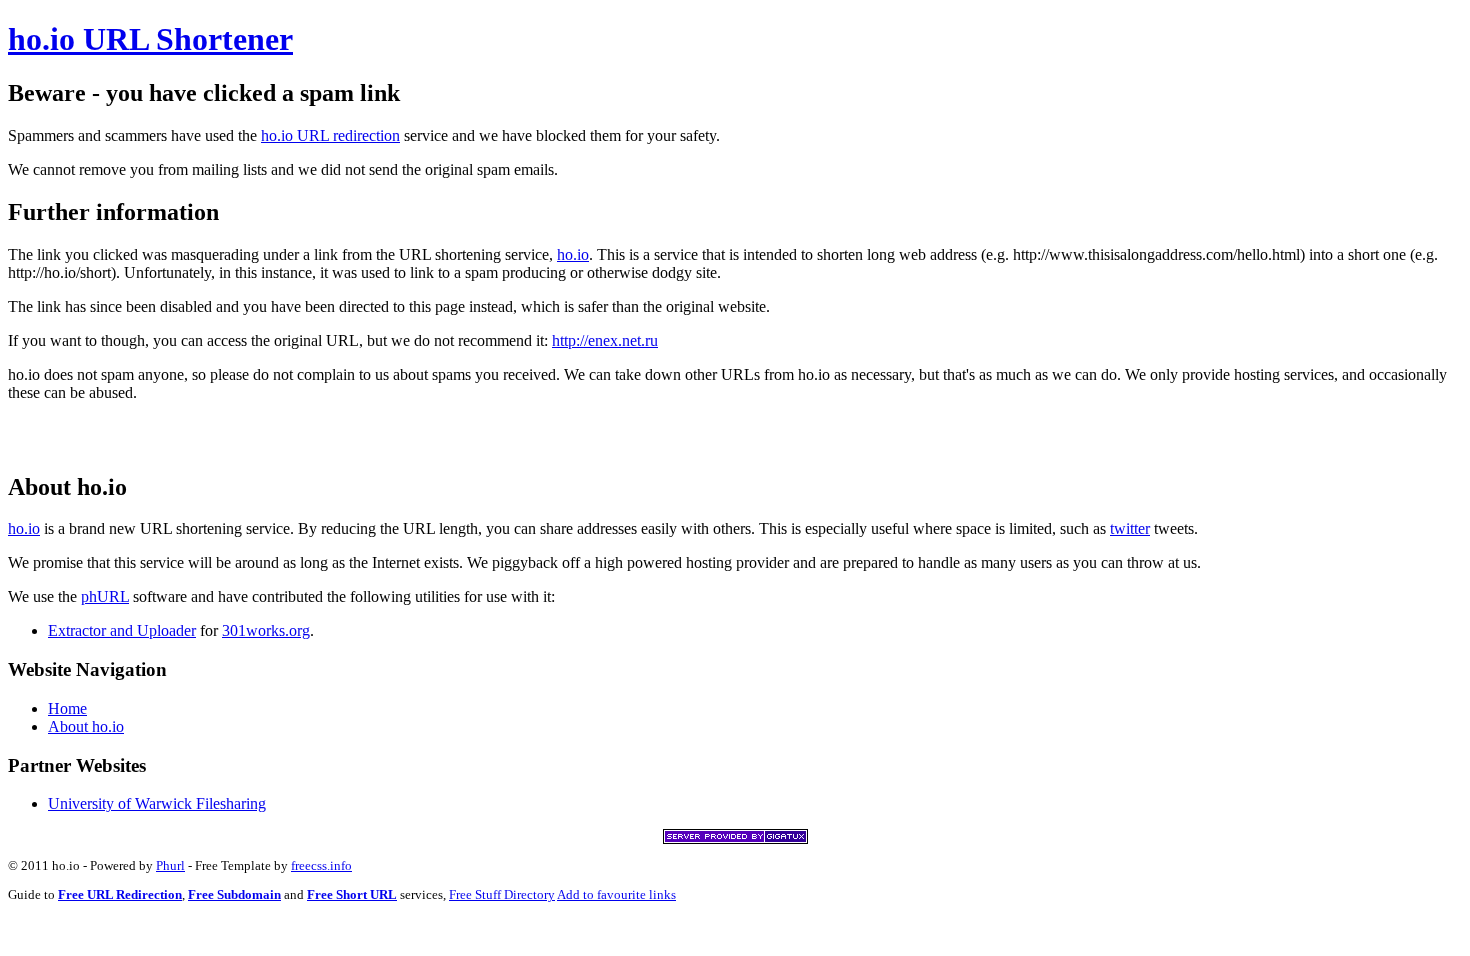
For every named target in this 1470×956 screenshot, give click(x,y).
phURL (105, 596)
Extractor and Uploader (122, 630)
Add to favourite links (616, 894)
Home (67, 708)
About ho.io (86, 726)
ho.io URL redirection (330, 135)
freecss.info (321, 865)
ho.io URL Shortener (150, 39)
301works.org (266, 630)
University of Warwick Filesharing (157, 803)
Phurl (170, 865)
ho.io (573, 254)
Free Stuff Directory (502, 894)
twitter (1130, 528)
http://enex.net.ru (605, 340)
